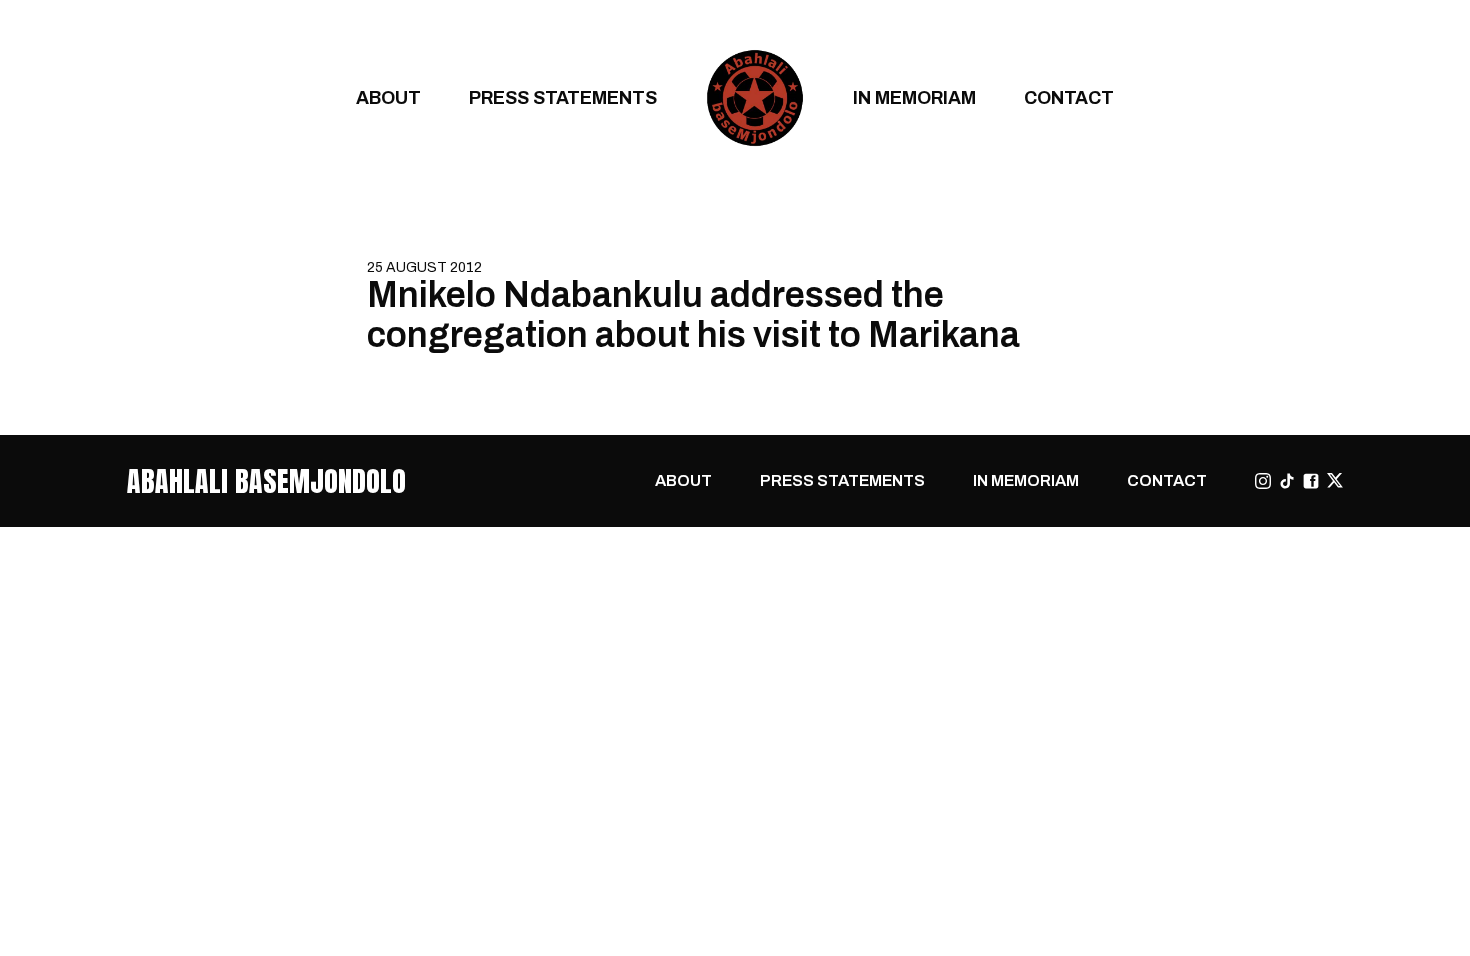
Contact (1069, 97)
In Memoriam (914, 97)
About (388, 97)
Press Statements (563, 97)
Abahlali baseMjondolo (266, 481)
